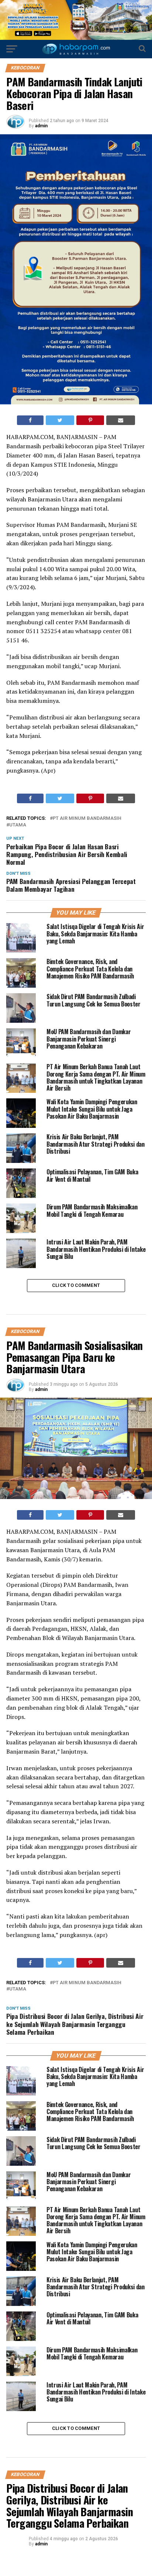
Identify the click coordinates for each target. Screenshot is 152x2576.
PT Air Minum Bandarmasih (87, 819)
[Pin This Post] (90, 420)
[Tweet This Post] (60, 420)
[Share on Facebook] (30, 420)
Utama (18, 825)
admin (41, 126)
